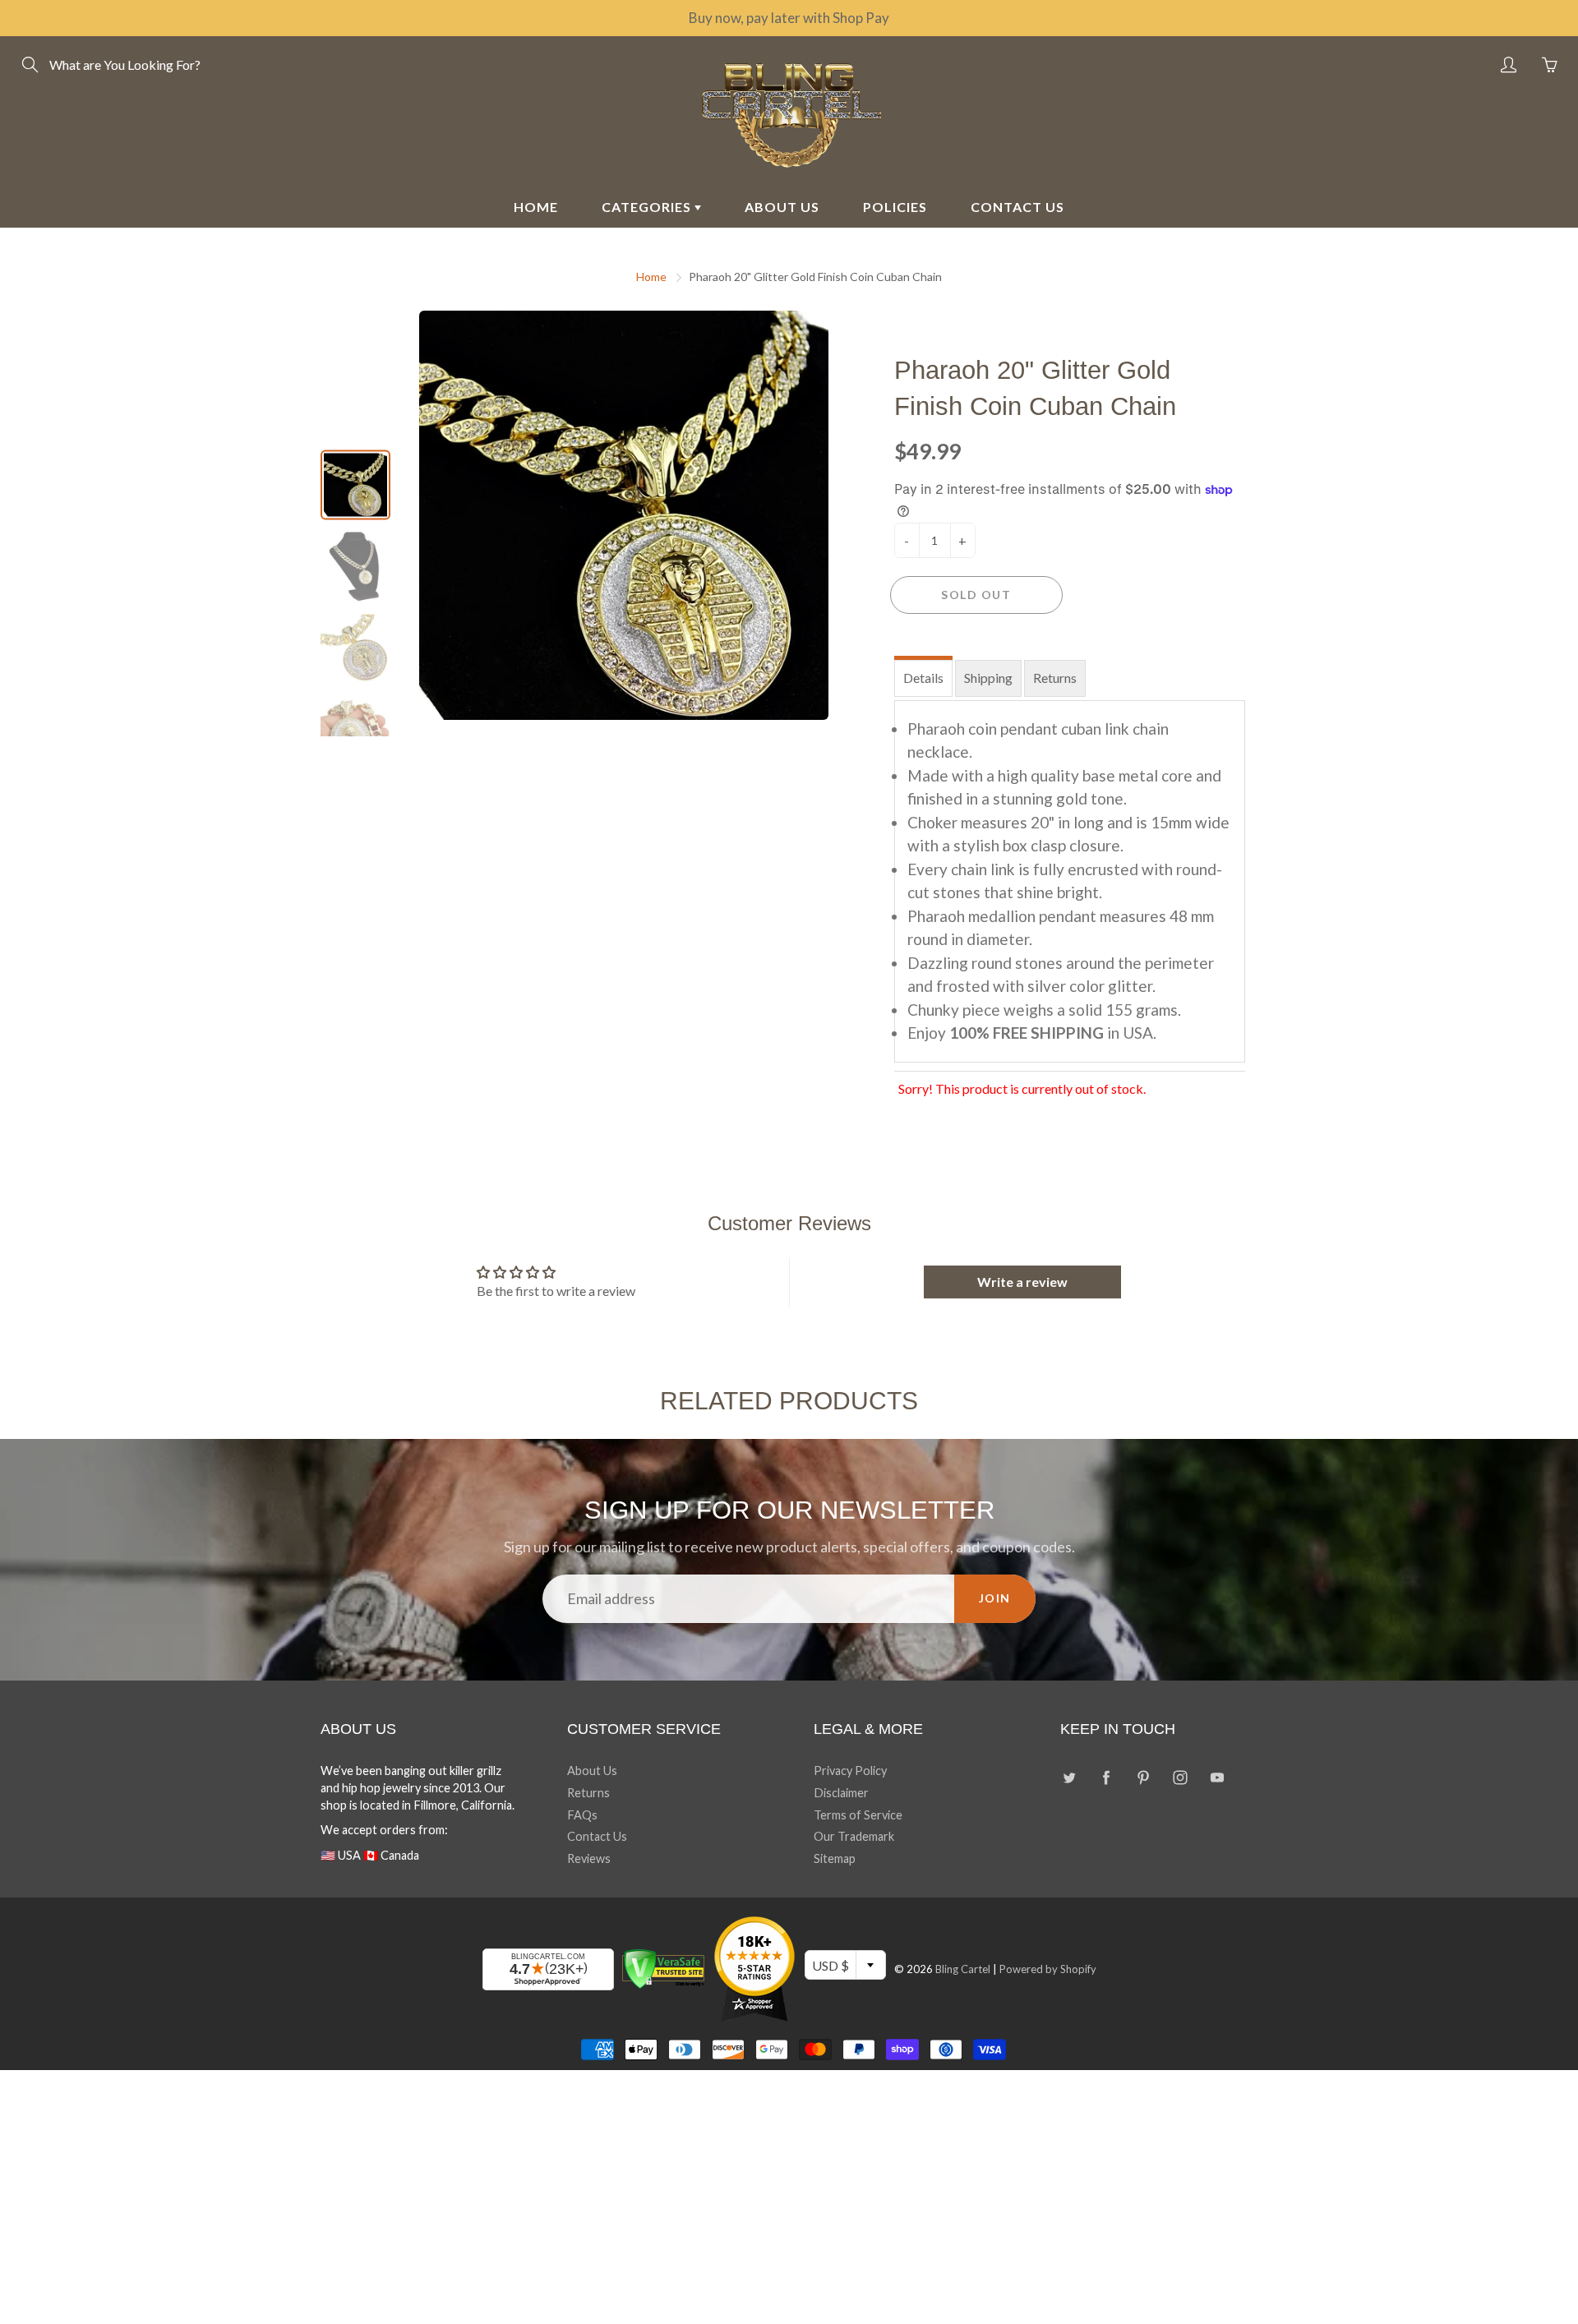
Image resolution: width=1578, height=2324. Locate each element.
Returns (1055, 678)
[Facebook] (1106, 1777)
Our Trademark (854, 1836)
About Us (592, 1771)
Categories (648, 207)
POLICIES (895, 207)
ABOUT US (782, 207)
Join (995, 1598)
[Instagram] (1180, 1777)
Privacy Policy (850, 1771)
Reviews (589, 1858)
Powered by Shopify (1048, 1969)
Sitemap (835, 1858)
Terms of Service (858, 1815)
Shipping (988, 678)
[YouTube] (1217, 1777)
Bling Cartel (963, 1969)
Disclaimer (841, 1793)
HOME (536, 207)
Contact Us (597, 1836)
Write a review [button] (1022, 1282)
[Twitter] (1069, 1777)
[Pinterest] (1143, 1777)
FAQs (582, 1815)
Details (923, 678)
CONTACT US (1017, 207)
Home (651, 277)
